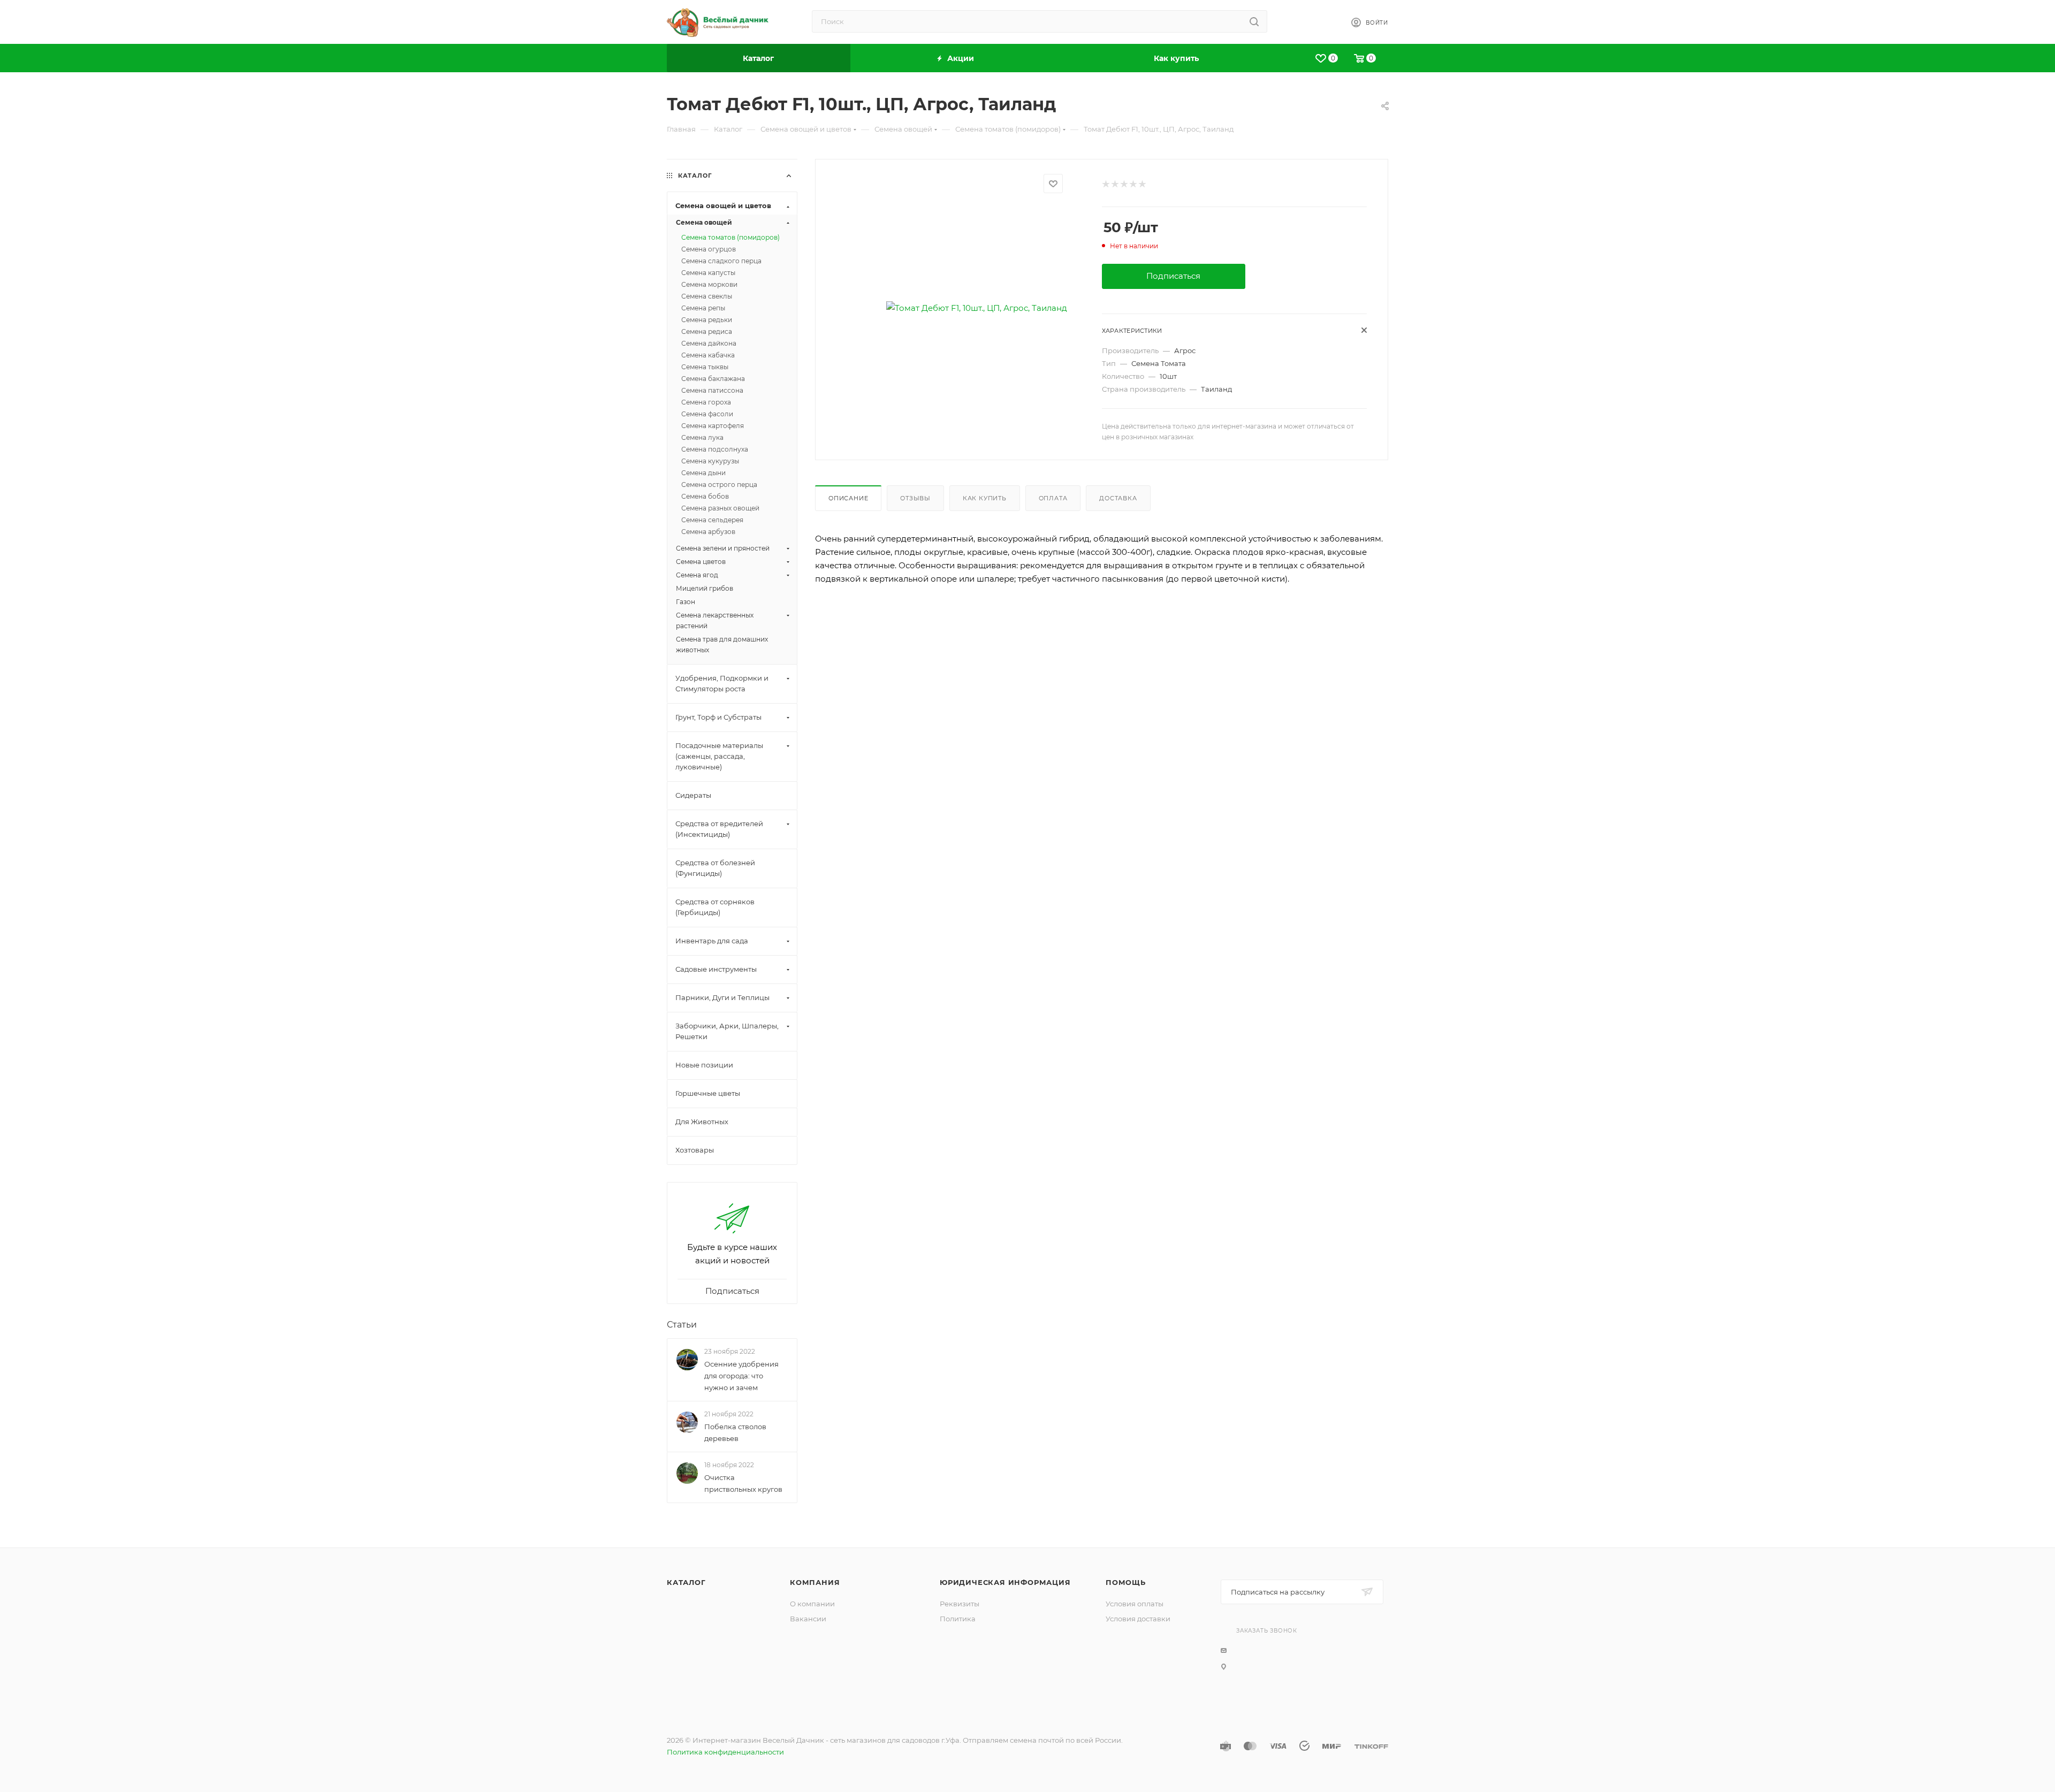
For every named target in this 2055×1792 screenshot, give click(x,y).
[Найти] (1254, 21)
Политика (958, 1619)
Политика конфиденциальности (725, 1752)
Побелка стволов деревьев (735, 1432)
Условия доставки (1138, 1619)
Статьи (682, 1325)
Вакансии (808, 1619)
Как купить (985, 498)
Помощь (1126, 1582)
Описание (848, 498)
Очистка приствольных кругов (743, 1484)
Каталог (686, 1582)
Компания (815, 1582)
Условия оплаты (1135, 1604)
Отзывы (915, 498)
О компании (812, 1604)
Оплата (1053, 498)
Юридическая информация (1005, 1582)
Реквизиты (960, 1604)
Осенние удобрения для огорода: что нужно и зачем (741, 1376)
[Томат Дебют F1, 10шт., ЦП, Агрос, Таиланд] (976, 308)
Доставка (1118, 498)
